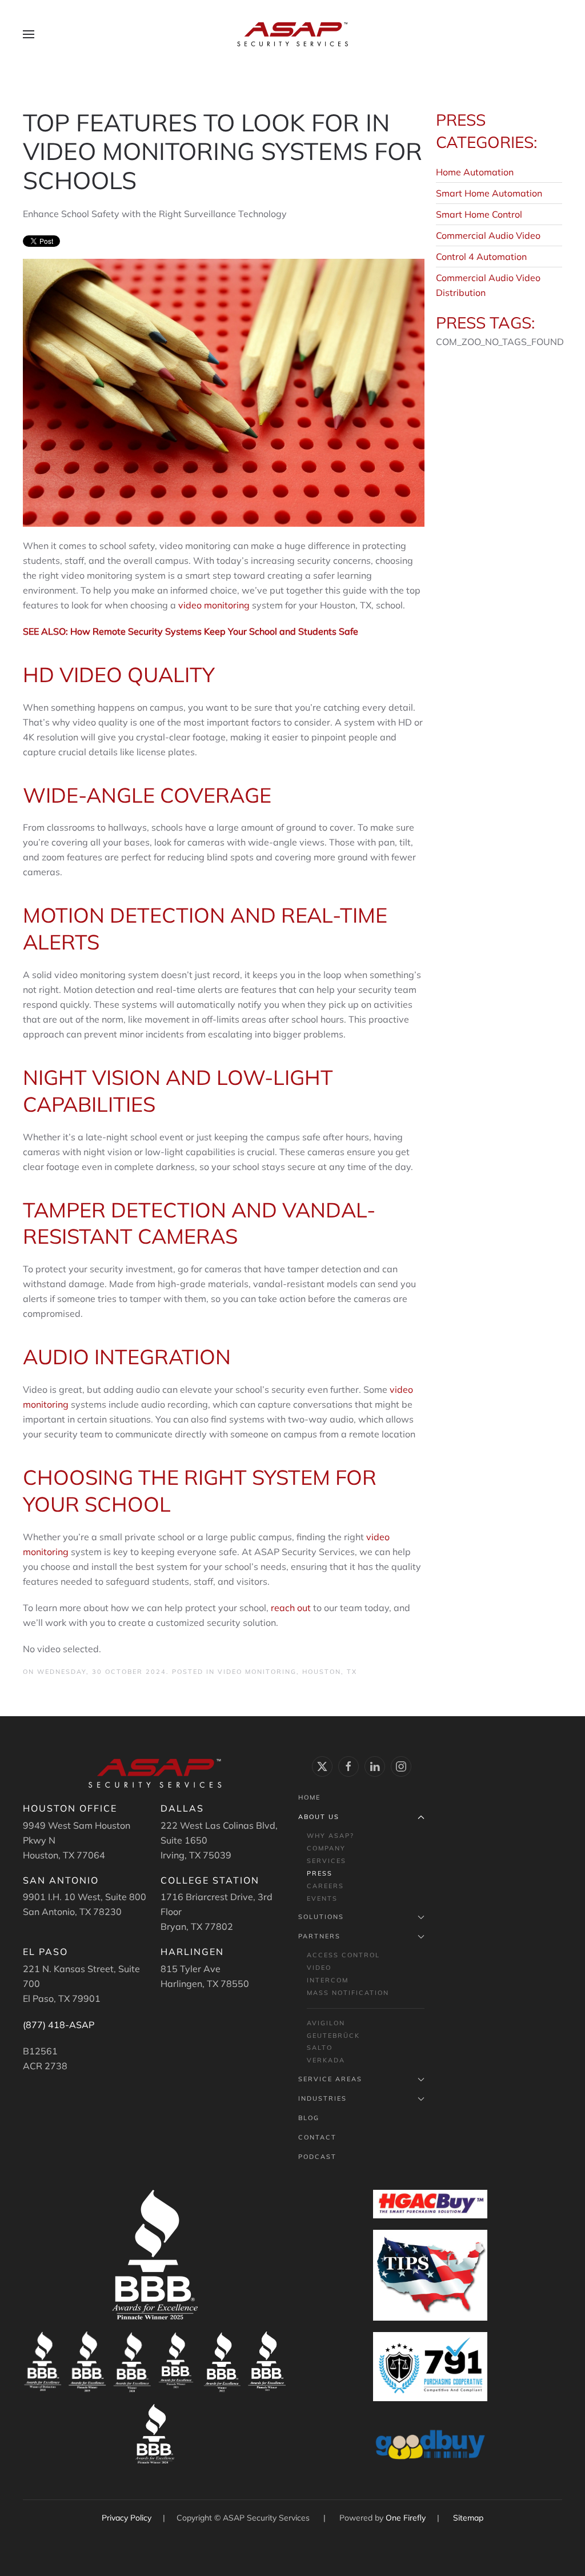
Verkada (326, 2060)
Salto (320, 2048)
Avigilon (326, 2023)
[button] (29, 34)
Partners (319, 1936)
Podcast (317, 2157)
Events (322, 1898)
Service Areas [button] (330, 2079)
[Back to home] (292, 34)
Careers (325, 1886)
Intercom (328, 1980)
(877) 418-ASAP (59, 2025)
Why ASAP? (330, 1836)
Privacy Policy (128, 2518)
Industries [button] (322, 2098)
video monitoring (214, 605)
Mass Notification (348, 1993)
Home (309, 1797)
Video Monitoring (257, 1672)
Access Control (343, 1955)
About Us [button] (319, 1817)
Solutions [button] (321, 1917)
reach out (291, 1608)
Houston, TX (330, 1672)
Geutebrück (333, 2036)
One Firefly (406, 2518)
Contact (317, 2137)
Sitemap (468, 2518)
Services (326, 1861)
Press (320, 1873)
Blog (309, 2118)
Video (319, 1968)
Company (326, 1848)
